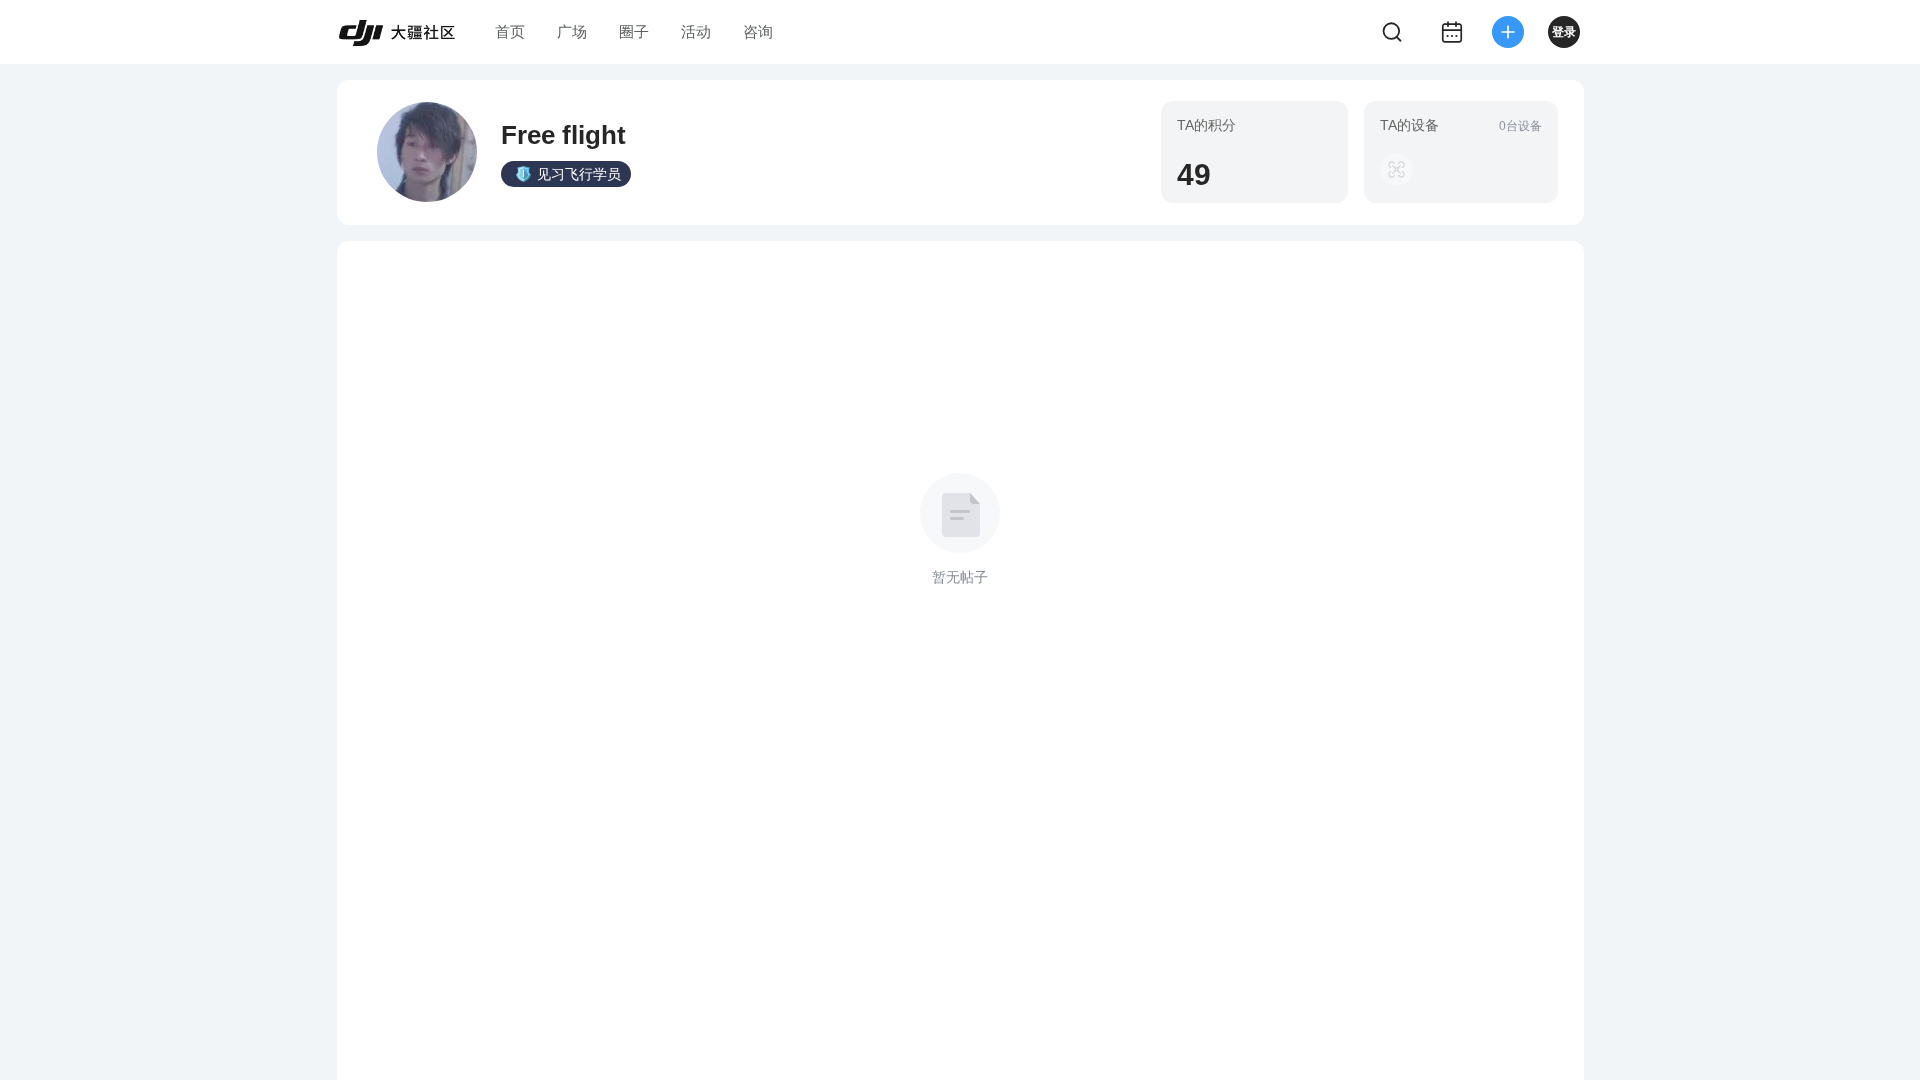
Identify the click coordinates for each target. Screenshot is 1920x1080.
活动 (696, 31)
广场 (572, 31)
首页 (510, 31)
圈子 (634, 31)
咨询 (758, 31)
